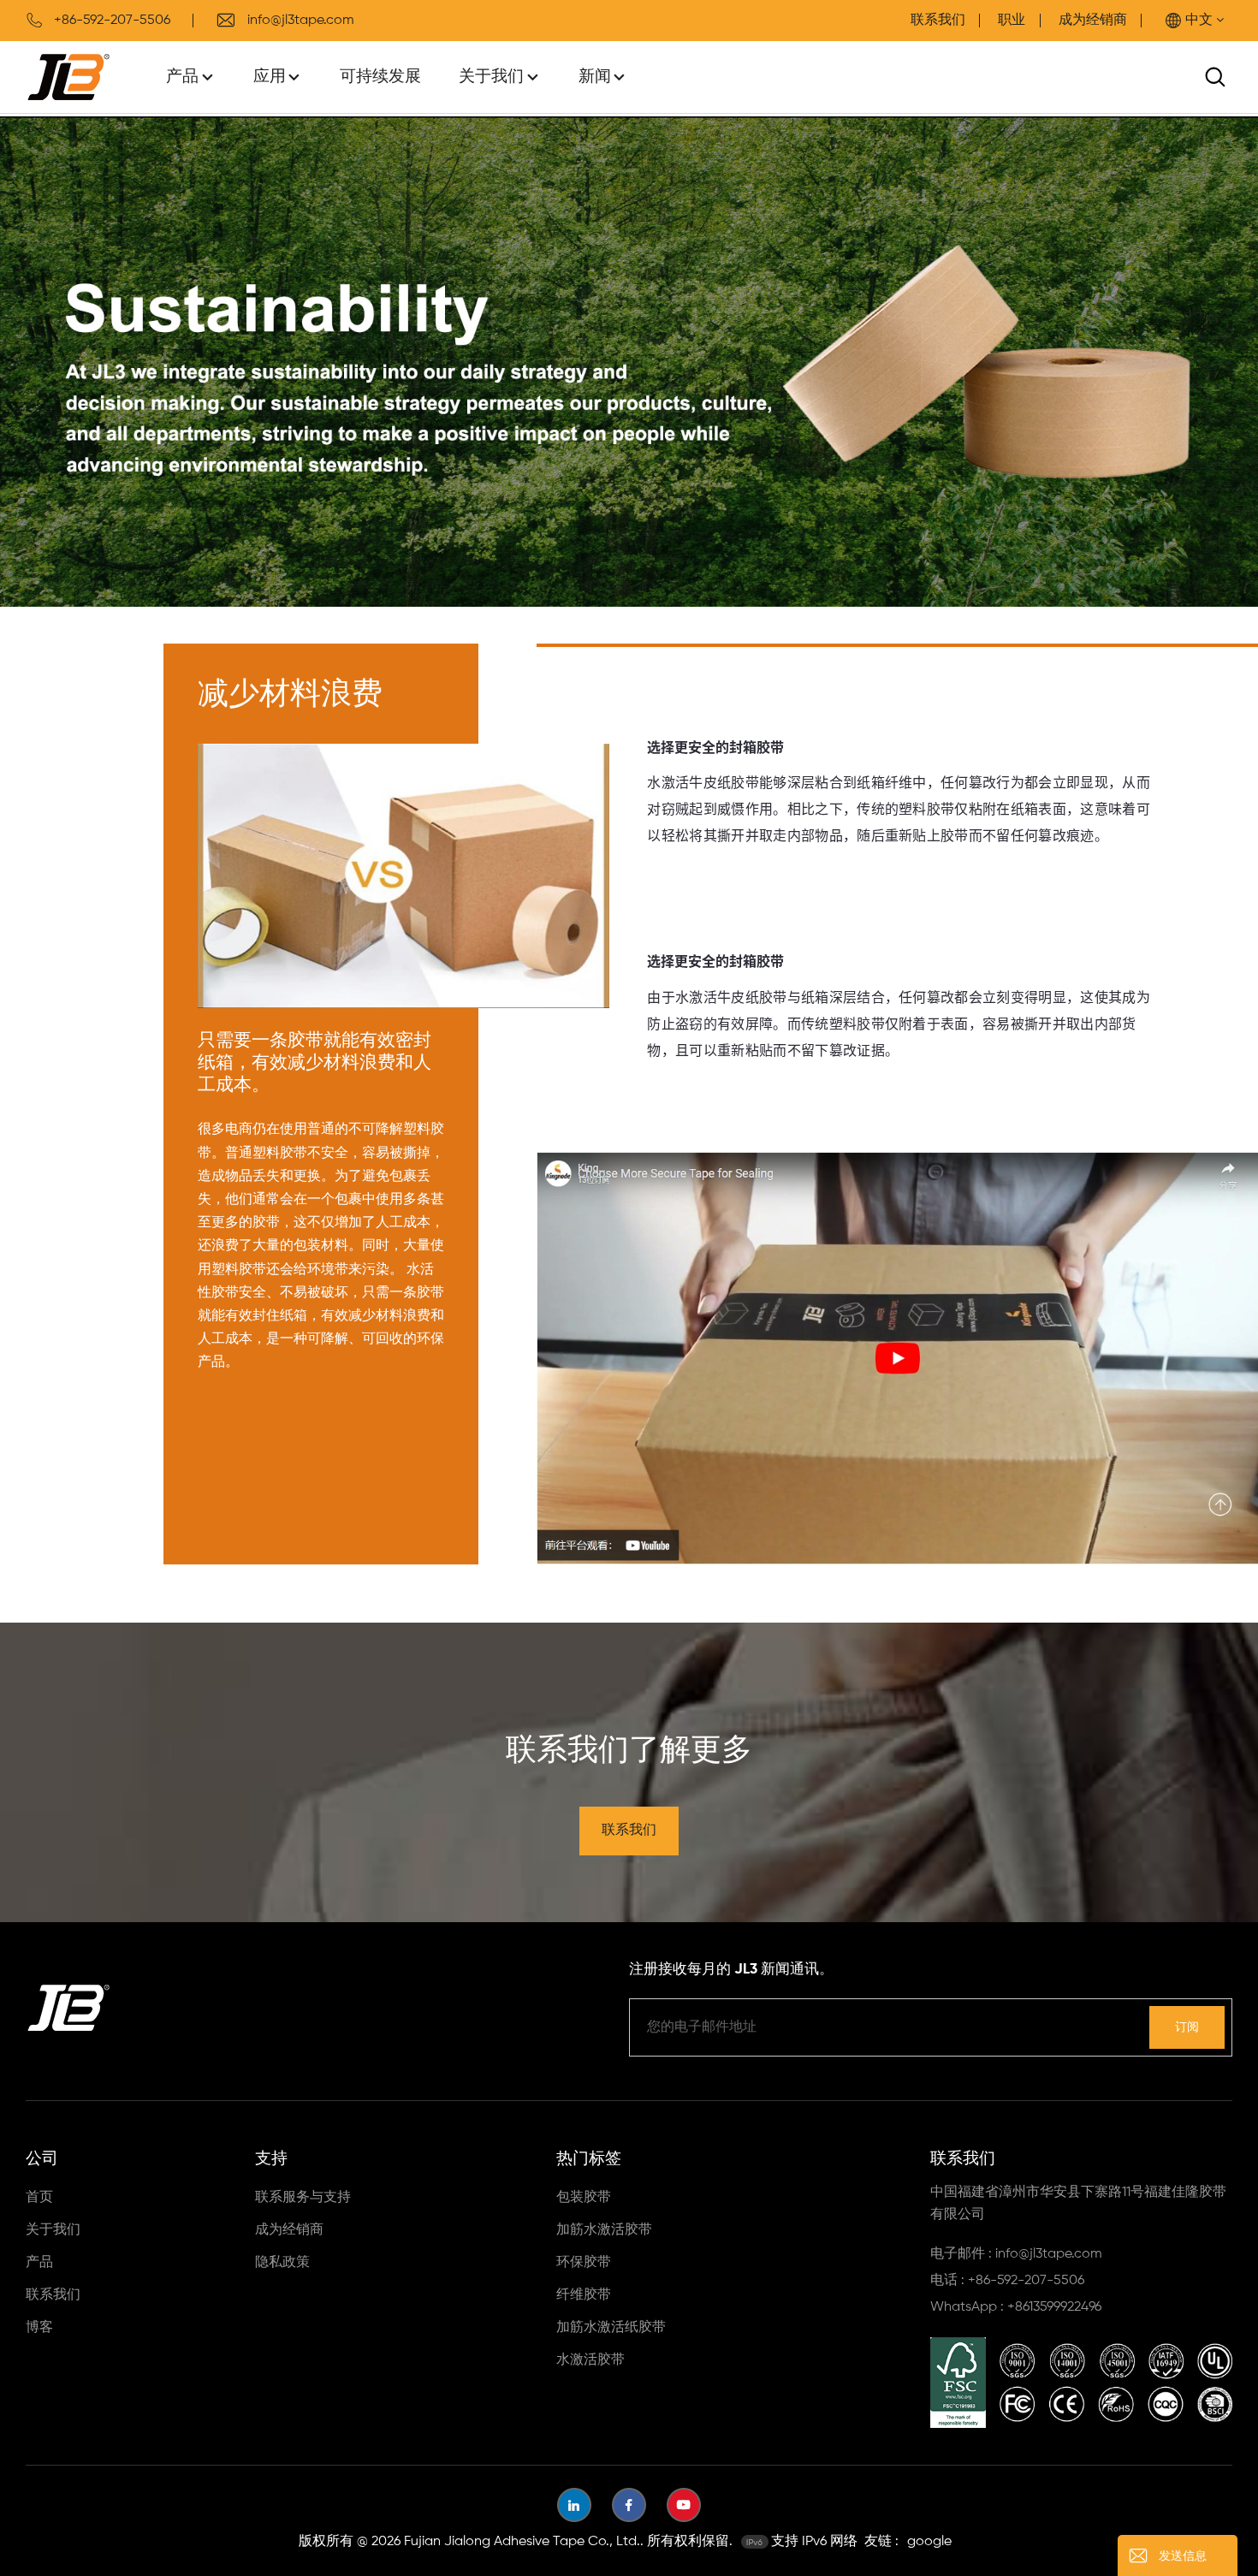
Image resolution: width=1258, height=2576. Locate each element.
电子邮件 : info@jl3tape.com (1016, 2254)
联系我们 (938, 21)
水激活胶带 (590, 2360)
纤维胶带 (584, 2295)
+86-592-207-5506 (112, 21)
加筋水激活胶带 (604, 2230)
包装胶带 (584, 2198)
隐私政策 (282, 2263)
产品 (182, 77)
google (929, 2542)
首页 (39, 2198)
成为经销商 (1093, 21)
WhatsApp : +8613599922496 (1016, 2307)
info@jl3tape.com (301, 21)
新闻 (595, 77)
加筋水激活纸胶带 (611, 2328)
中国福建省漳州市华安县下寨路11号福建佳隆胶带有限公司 (1078, 2204)
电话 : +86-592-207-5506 (1007, 2281)
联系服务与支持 (303, 2198)
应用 (270, 77)
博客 (39, 2328)
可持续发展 (380, 77)
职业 (1012, 21)
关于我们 (491, 77)
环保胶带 (584, 2263)
